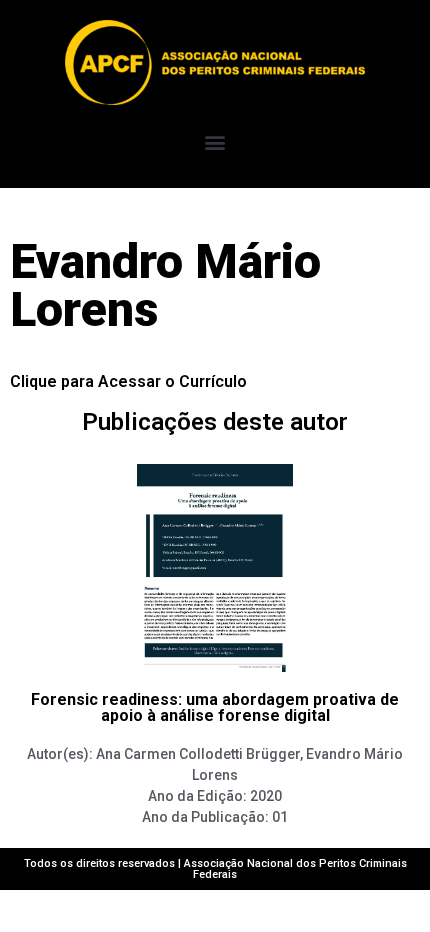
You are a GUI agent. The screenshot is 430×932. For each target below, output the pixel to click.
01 (280, 817)
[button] (215, 141)
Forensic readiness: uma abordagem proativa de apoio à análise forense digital (215, 707)
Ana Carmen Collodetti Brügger (198, 754)
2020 (266, 796)
